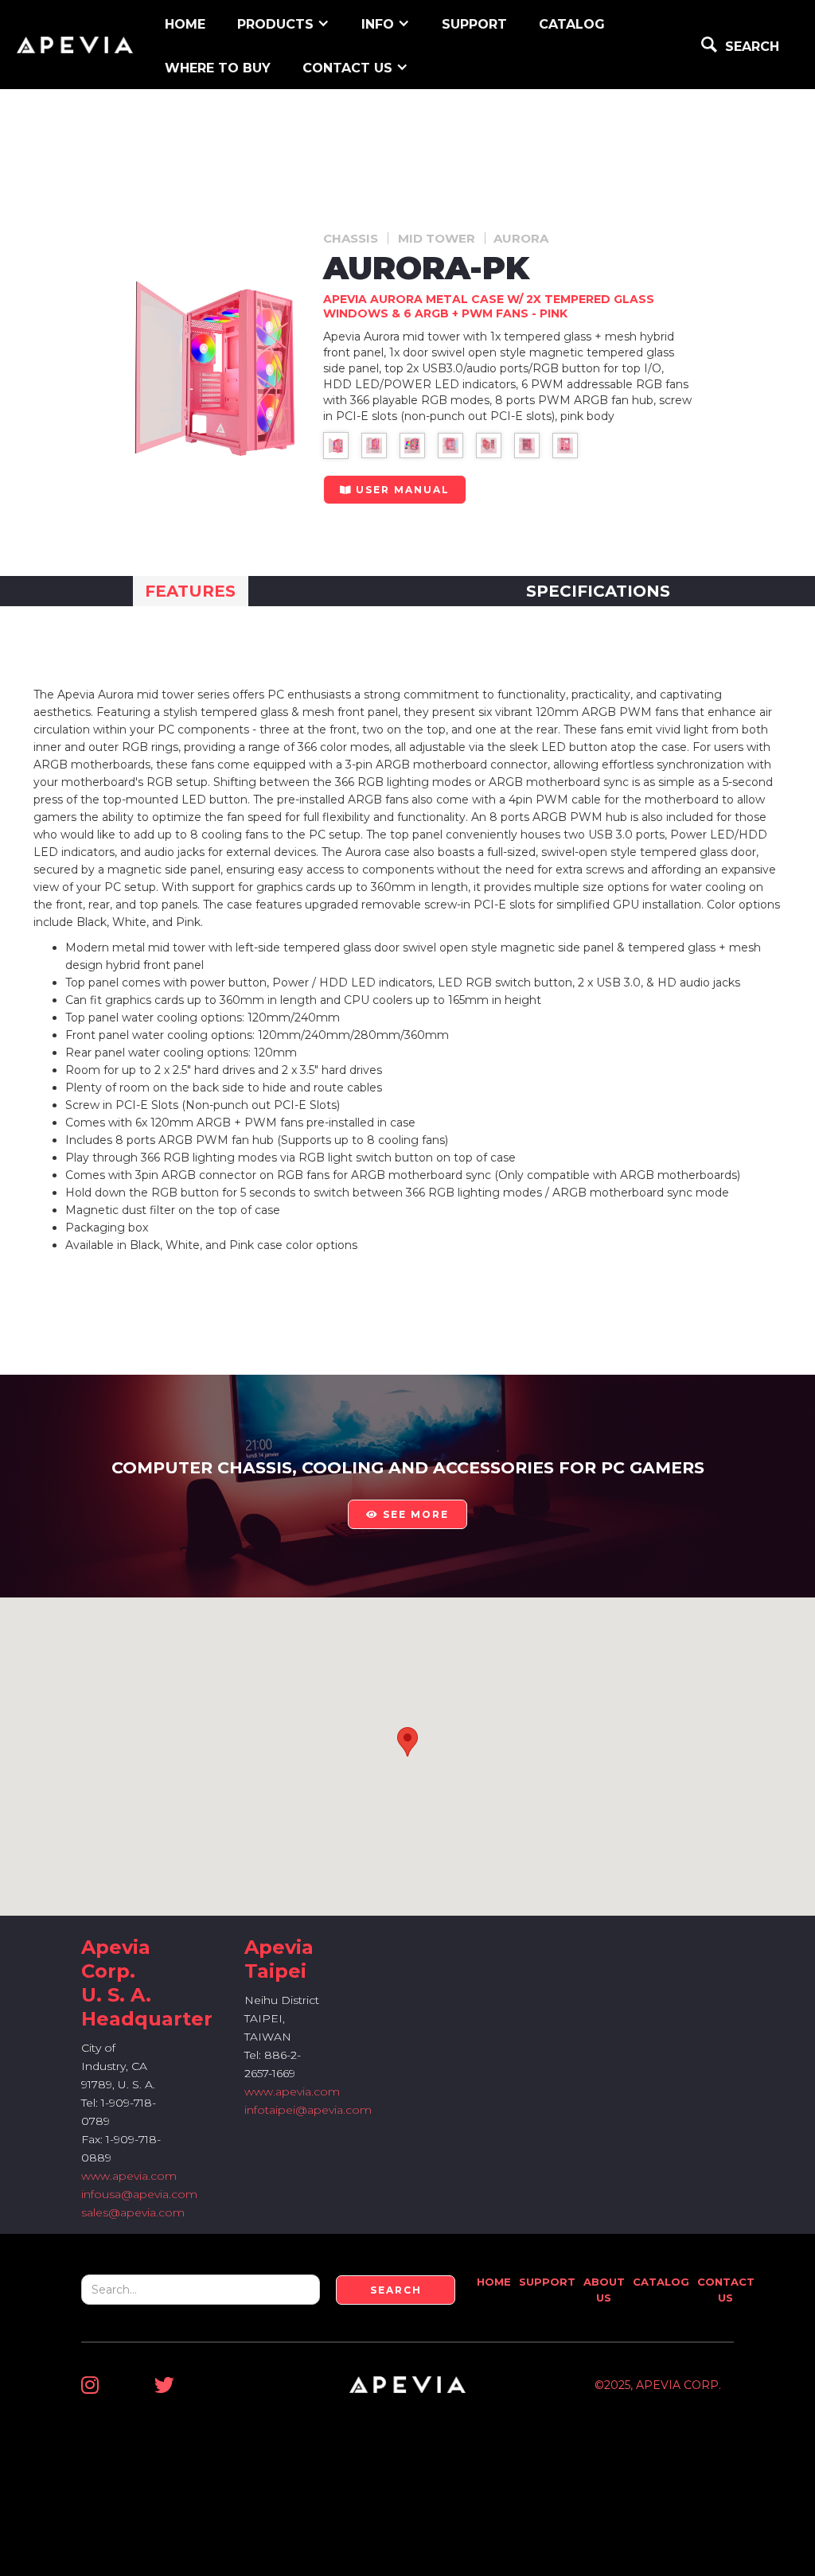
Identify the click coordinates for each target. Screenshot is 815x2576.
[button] (283, 23)
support (474, 24)
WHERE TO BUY (218, 68)
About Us (604, 2290)
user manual (395, 490)
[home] (75, 45)
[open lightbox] (336, 446)
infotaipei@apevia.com (308, 2110)
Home (494, 2282)
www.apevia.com (129, 2176)
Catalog (572, 24)
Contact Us (726, 2290)
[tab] (191, 591)
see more (407, 1514)
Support (547, 2282)
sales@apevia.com (133, 2212)
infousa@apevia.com (139, 2194)
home (185, 24)
